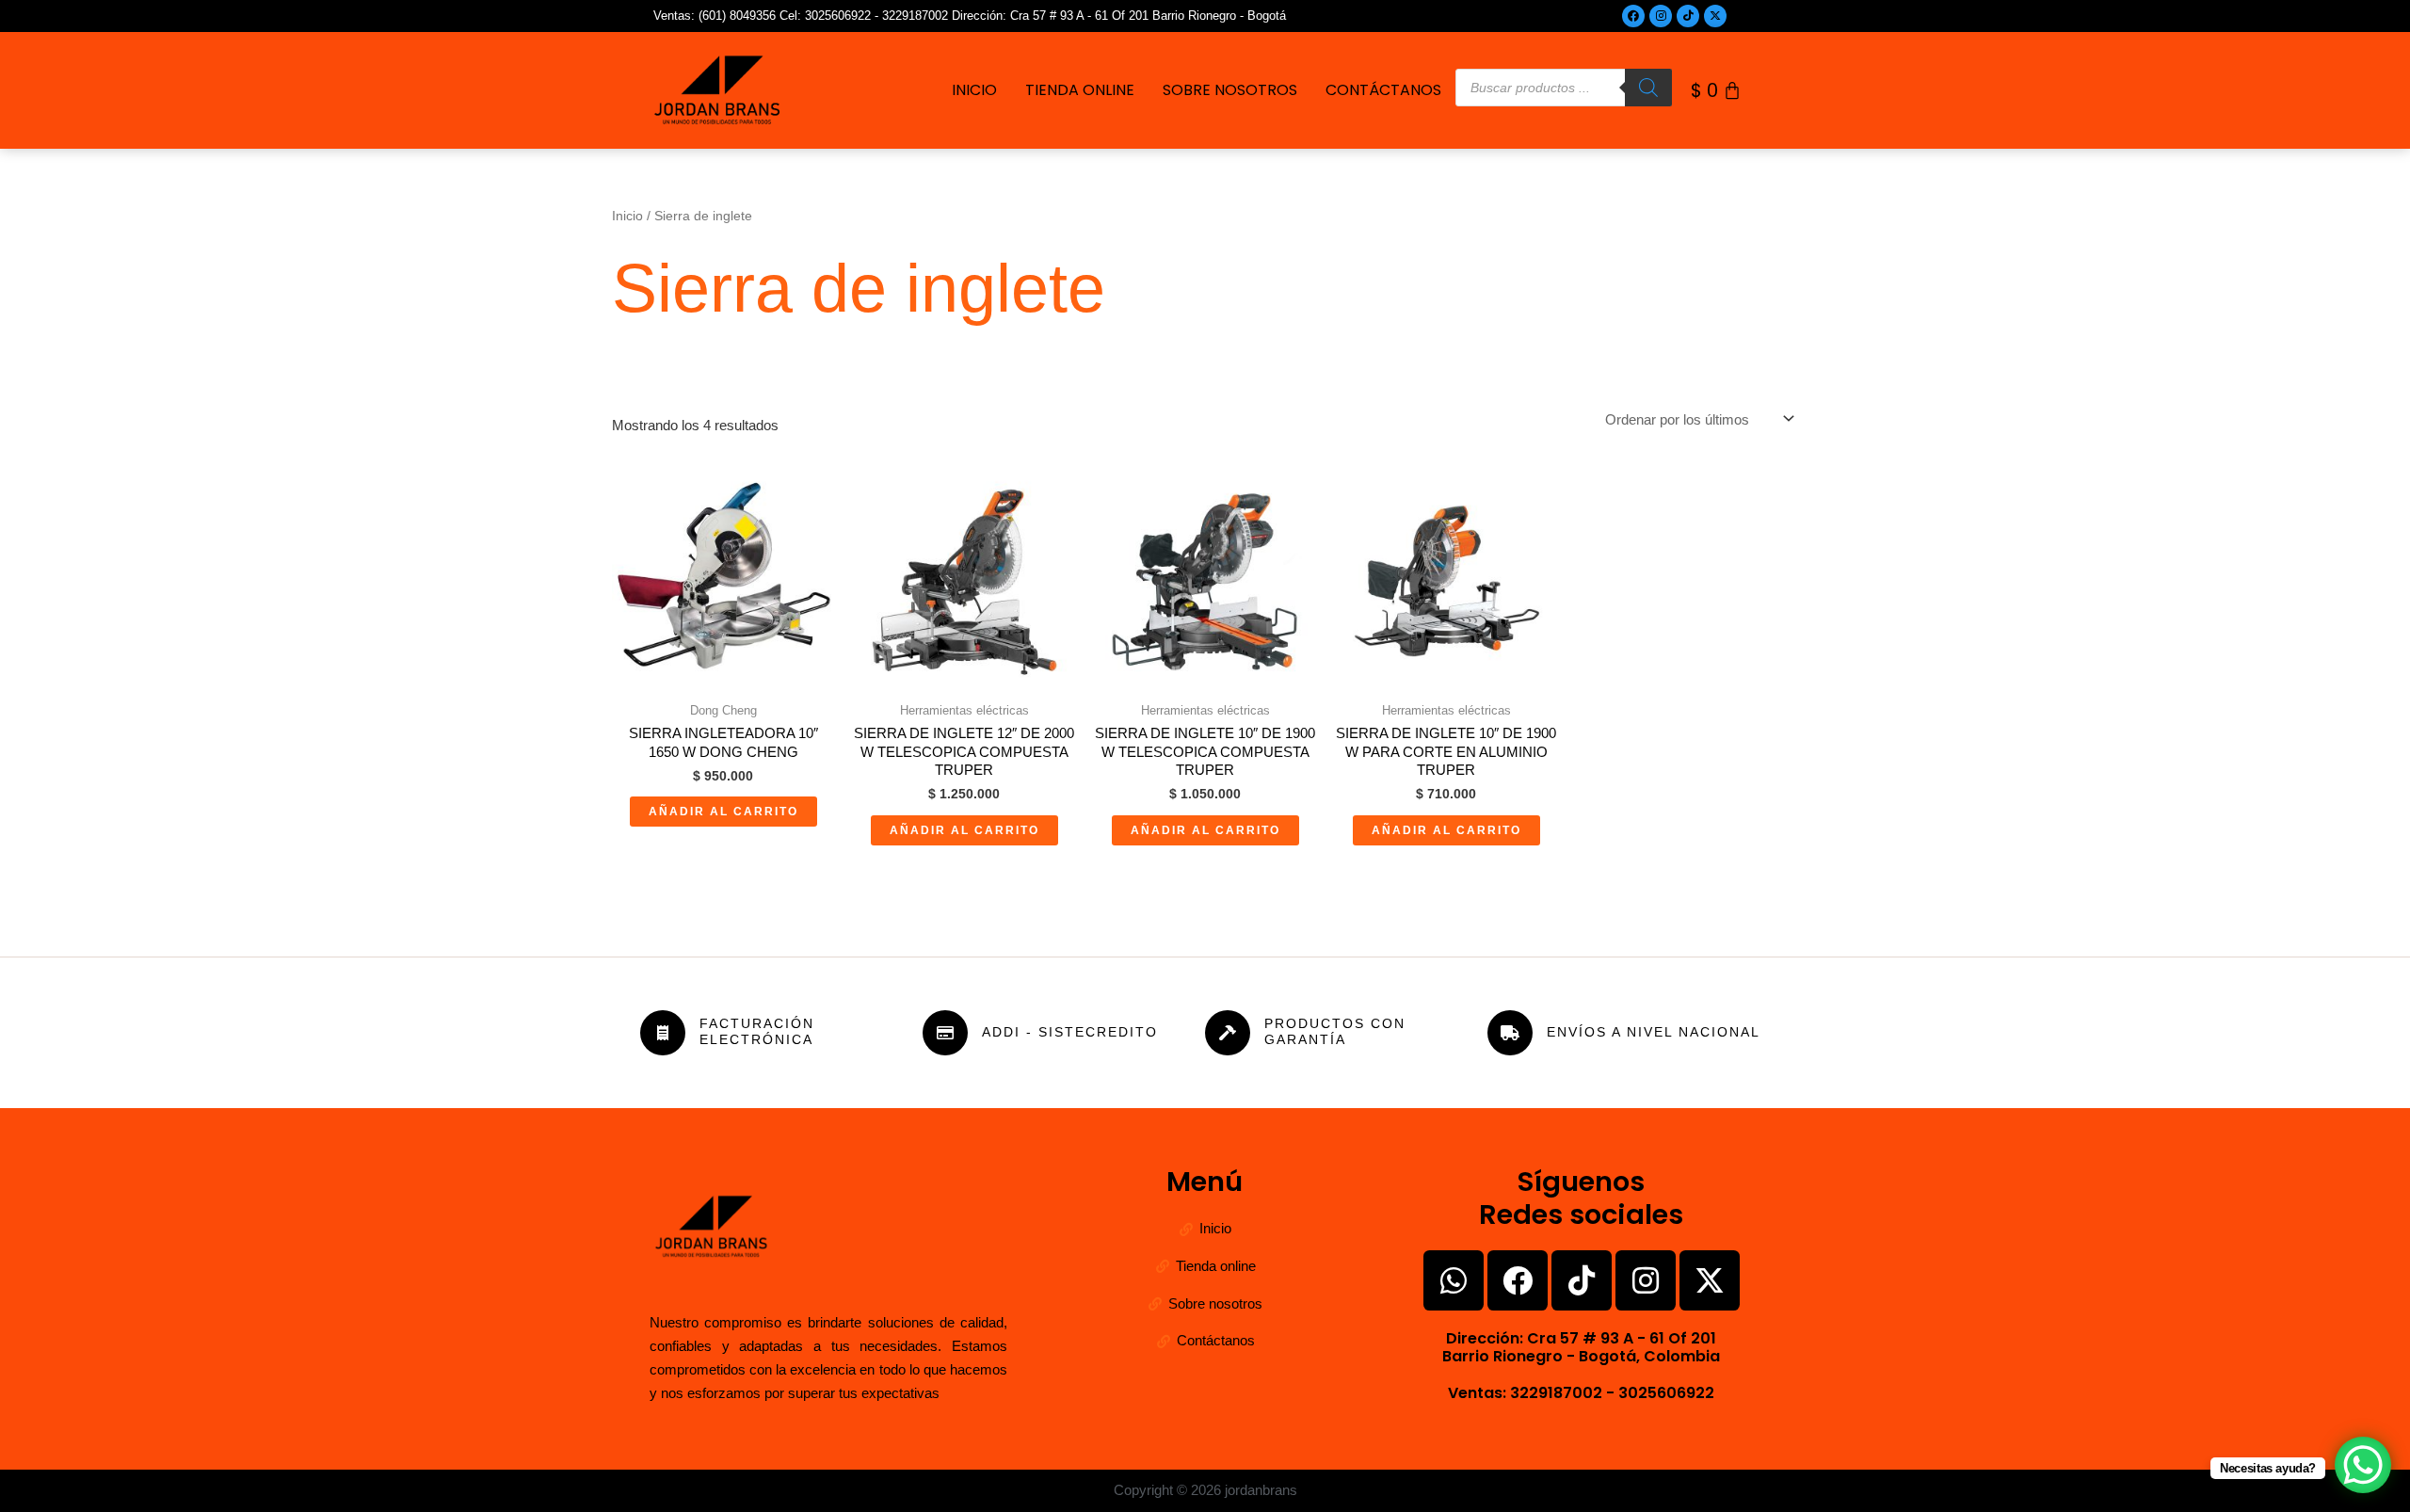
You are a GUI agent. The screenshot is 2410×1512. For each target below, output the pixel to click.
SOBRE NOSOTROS (1230, 90)
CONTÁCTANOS (1383, 90)
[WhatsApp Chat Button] (2363, 1465)
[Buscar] (1648, 88)
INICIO (974, 90)
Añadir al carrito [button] (723, 812)
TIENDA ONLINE (1080, 90)
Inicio (627, 216)
